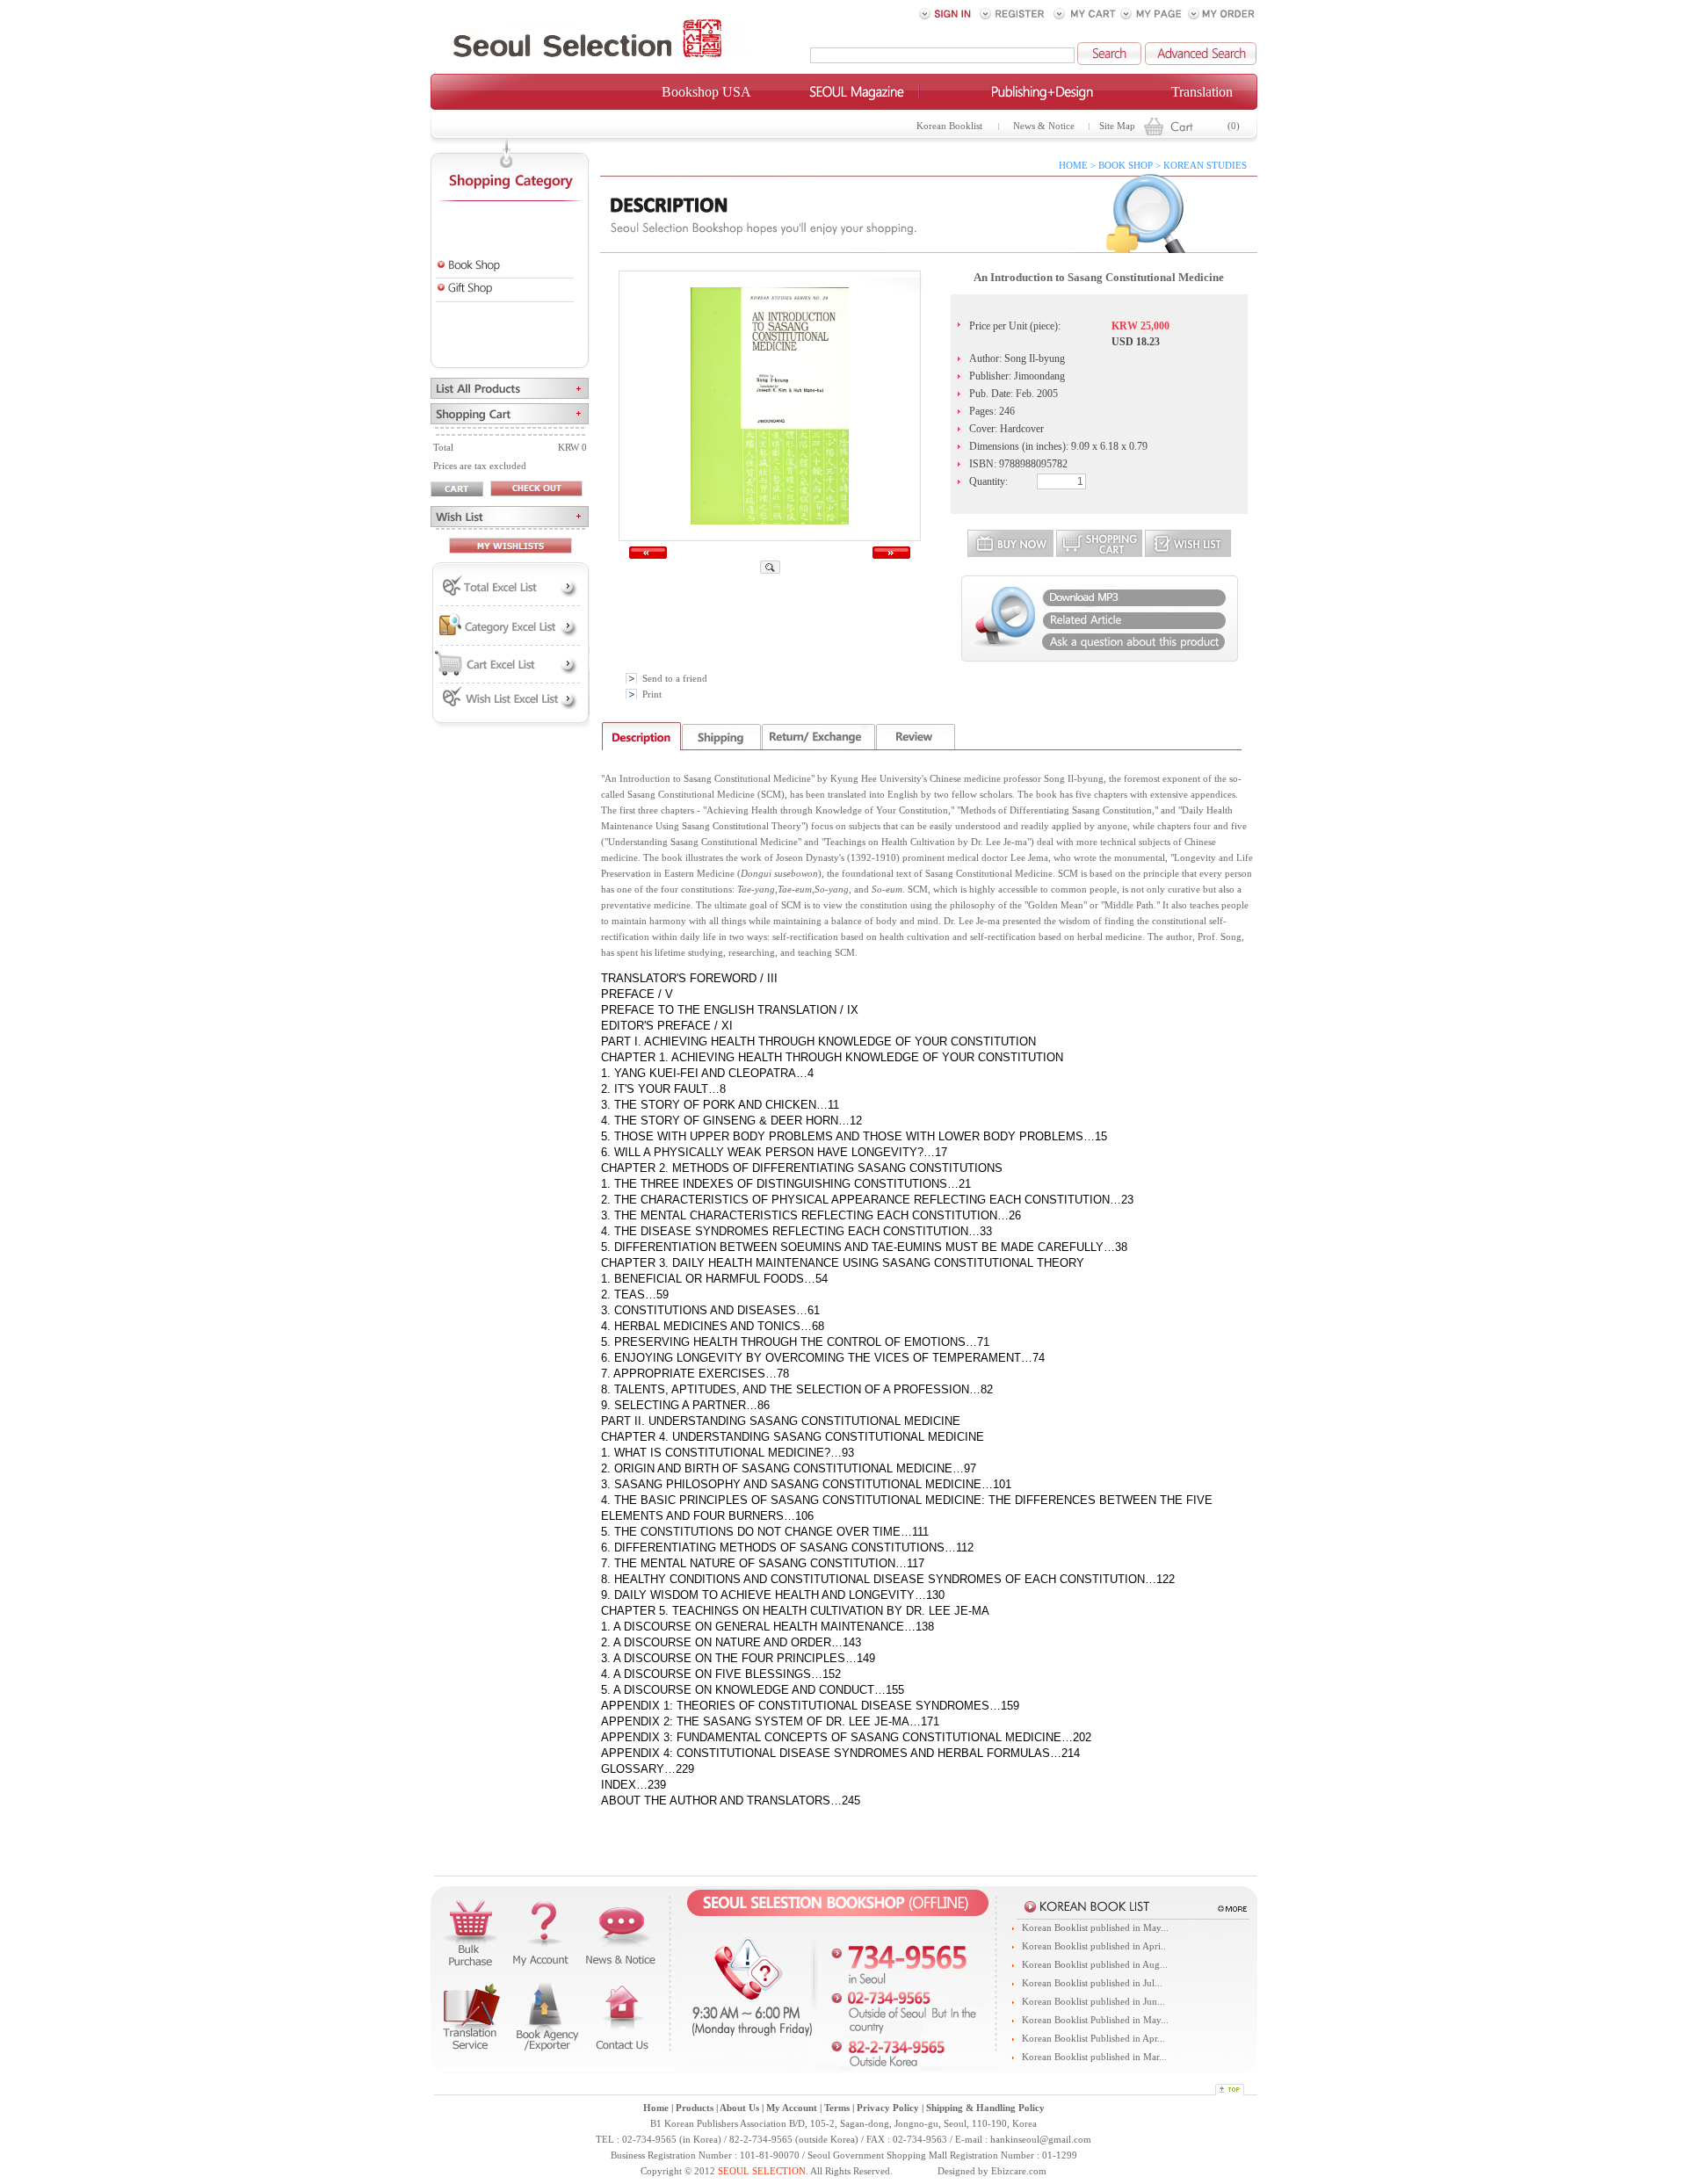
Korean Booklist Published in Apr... (1093, 2039)
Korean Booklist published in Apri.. (1094, 1946)
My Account (792, 2108)
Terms (837, 2108)
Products (695, 2108)
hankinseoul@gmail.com (1041, 2140)
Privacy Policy (888, 2108)
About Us (739, 2108)
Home (656, 2108)
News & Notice (1044, 126)
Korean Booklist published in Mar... (1094, 2057)
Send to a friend (675, 679)
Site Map (1117, 126)
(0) (1234, 126)
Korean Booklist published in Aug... (1095, 1965)
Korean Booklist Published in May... (1095, 2020)
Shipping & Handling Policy (985, 2108)
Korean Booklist (949, 126)
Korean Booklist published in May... (1095, 1928)
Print (652, 694)
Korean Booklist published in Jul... (1092, 1983)
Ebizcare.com (1019, 2171)
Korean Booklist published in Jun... (1093, 2002)
